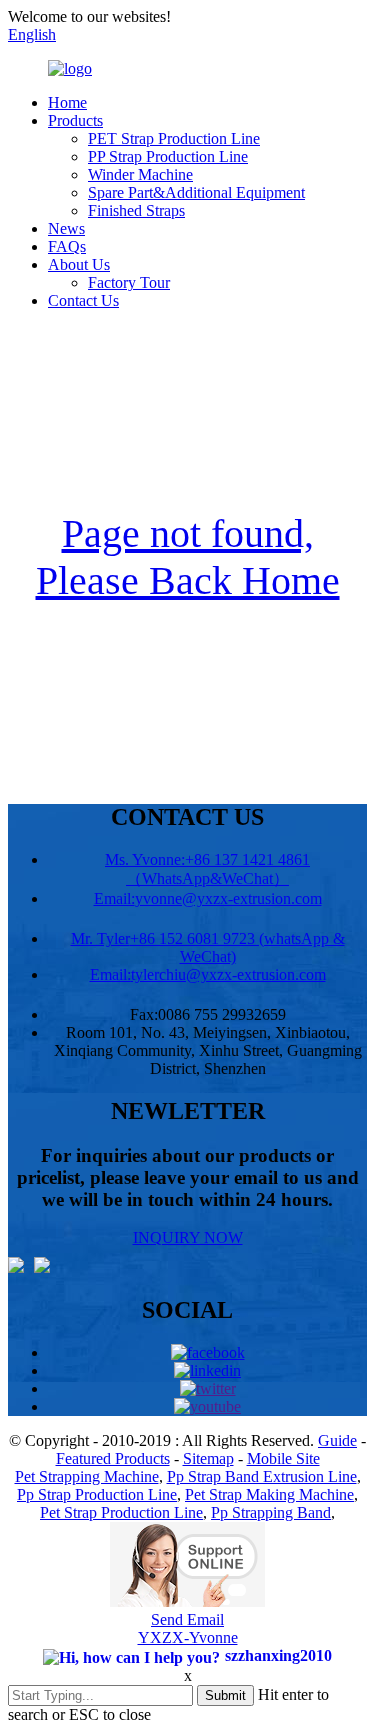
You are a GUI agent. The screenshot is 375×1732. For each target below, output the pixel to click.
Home (67, 102)
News (66, 228)
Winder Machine (140, 174)
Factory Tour (129, 282)
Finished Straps (136, 210)
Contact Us (83, 300)
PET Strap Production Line (174, 138)
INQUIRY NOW (188, 1237)
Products (75, 120)
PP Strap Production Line (168, 156)
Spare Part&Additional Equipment (196, 192)
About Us (79, 264)
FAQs (67, 246)
